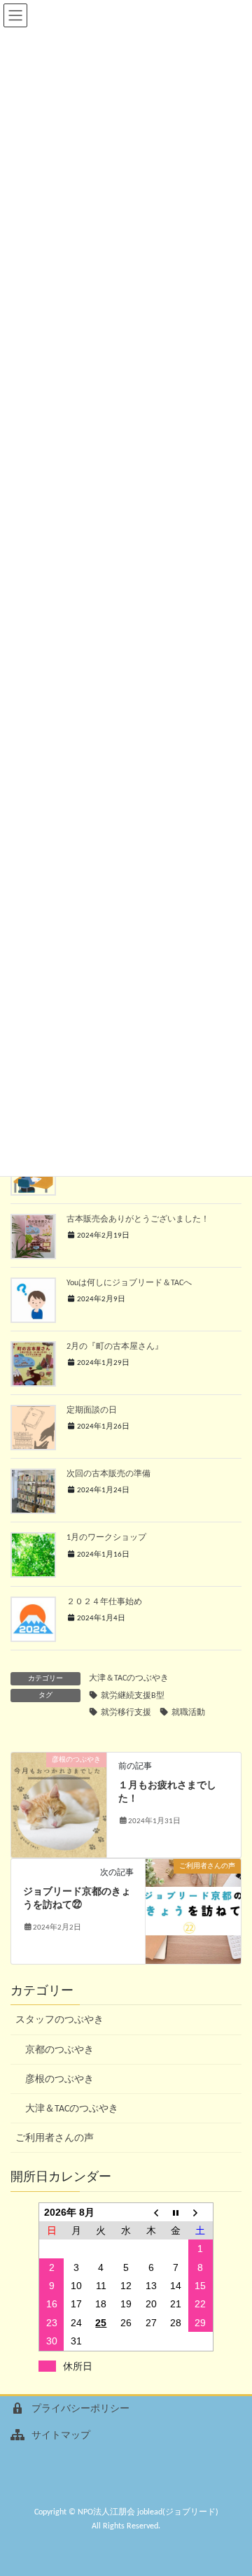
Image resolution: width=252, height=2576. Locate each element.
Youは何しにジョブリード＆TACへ (129, 1283)
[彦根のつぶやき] (59, 1805)
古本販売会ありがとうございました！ (138, 1219)
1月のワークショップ (106, 1538)
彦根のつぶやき (59, 2080)
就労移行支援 (126, 1713)
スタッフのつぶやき (59, 2020)
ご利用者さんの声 (55, 2138)
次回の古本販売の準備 (108, 1474)
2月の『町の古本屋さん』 (115, 1347)
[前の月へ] (151, 2212)
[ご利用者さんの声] (193, 1911)
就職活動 (188, 1713)
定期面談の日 (92, 1410)
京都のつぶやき (59, 2050)
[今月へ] (176, 2212)
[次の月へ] (201, 2212)
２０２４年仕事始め (104, 1602)
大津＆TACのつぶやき (129, 1678)
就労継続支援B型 (133, 1696)
